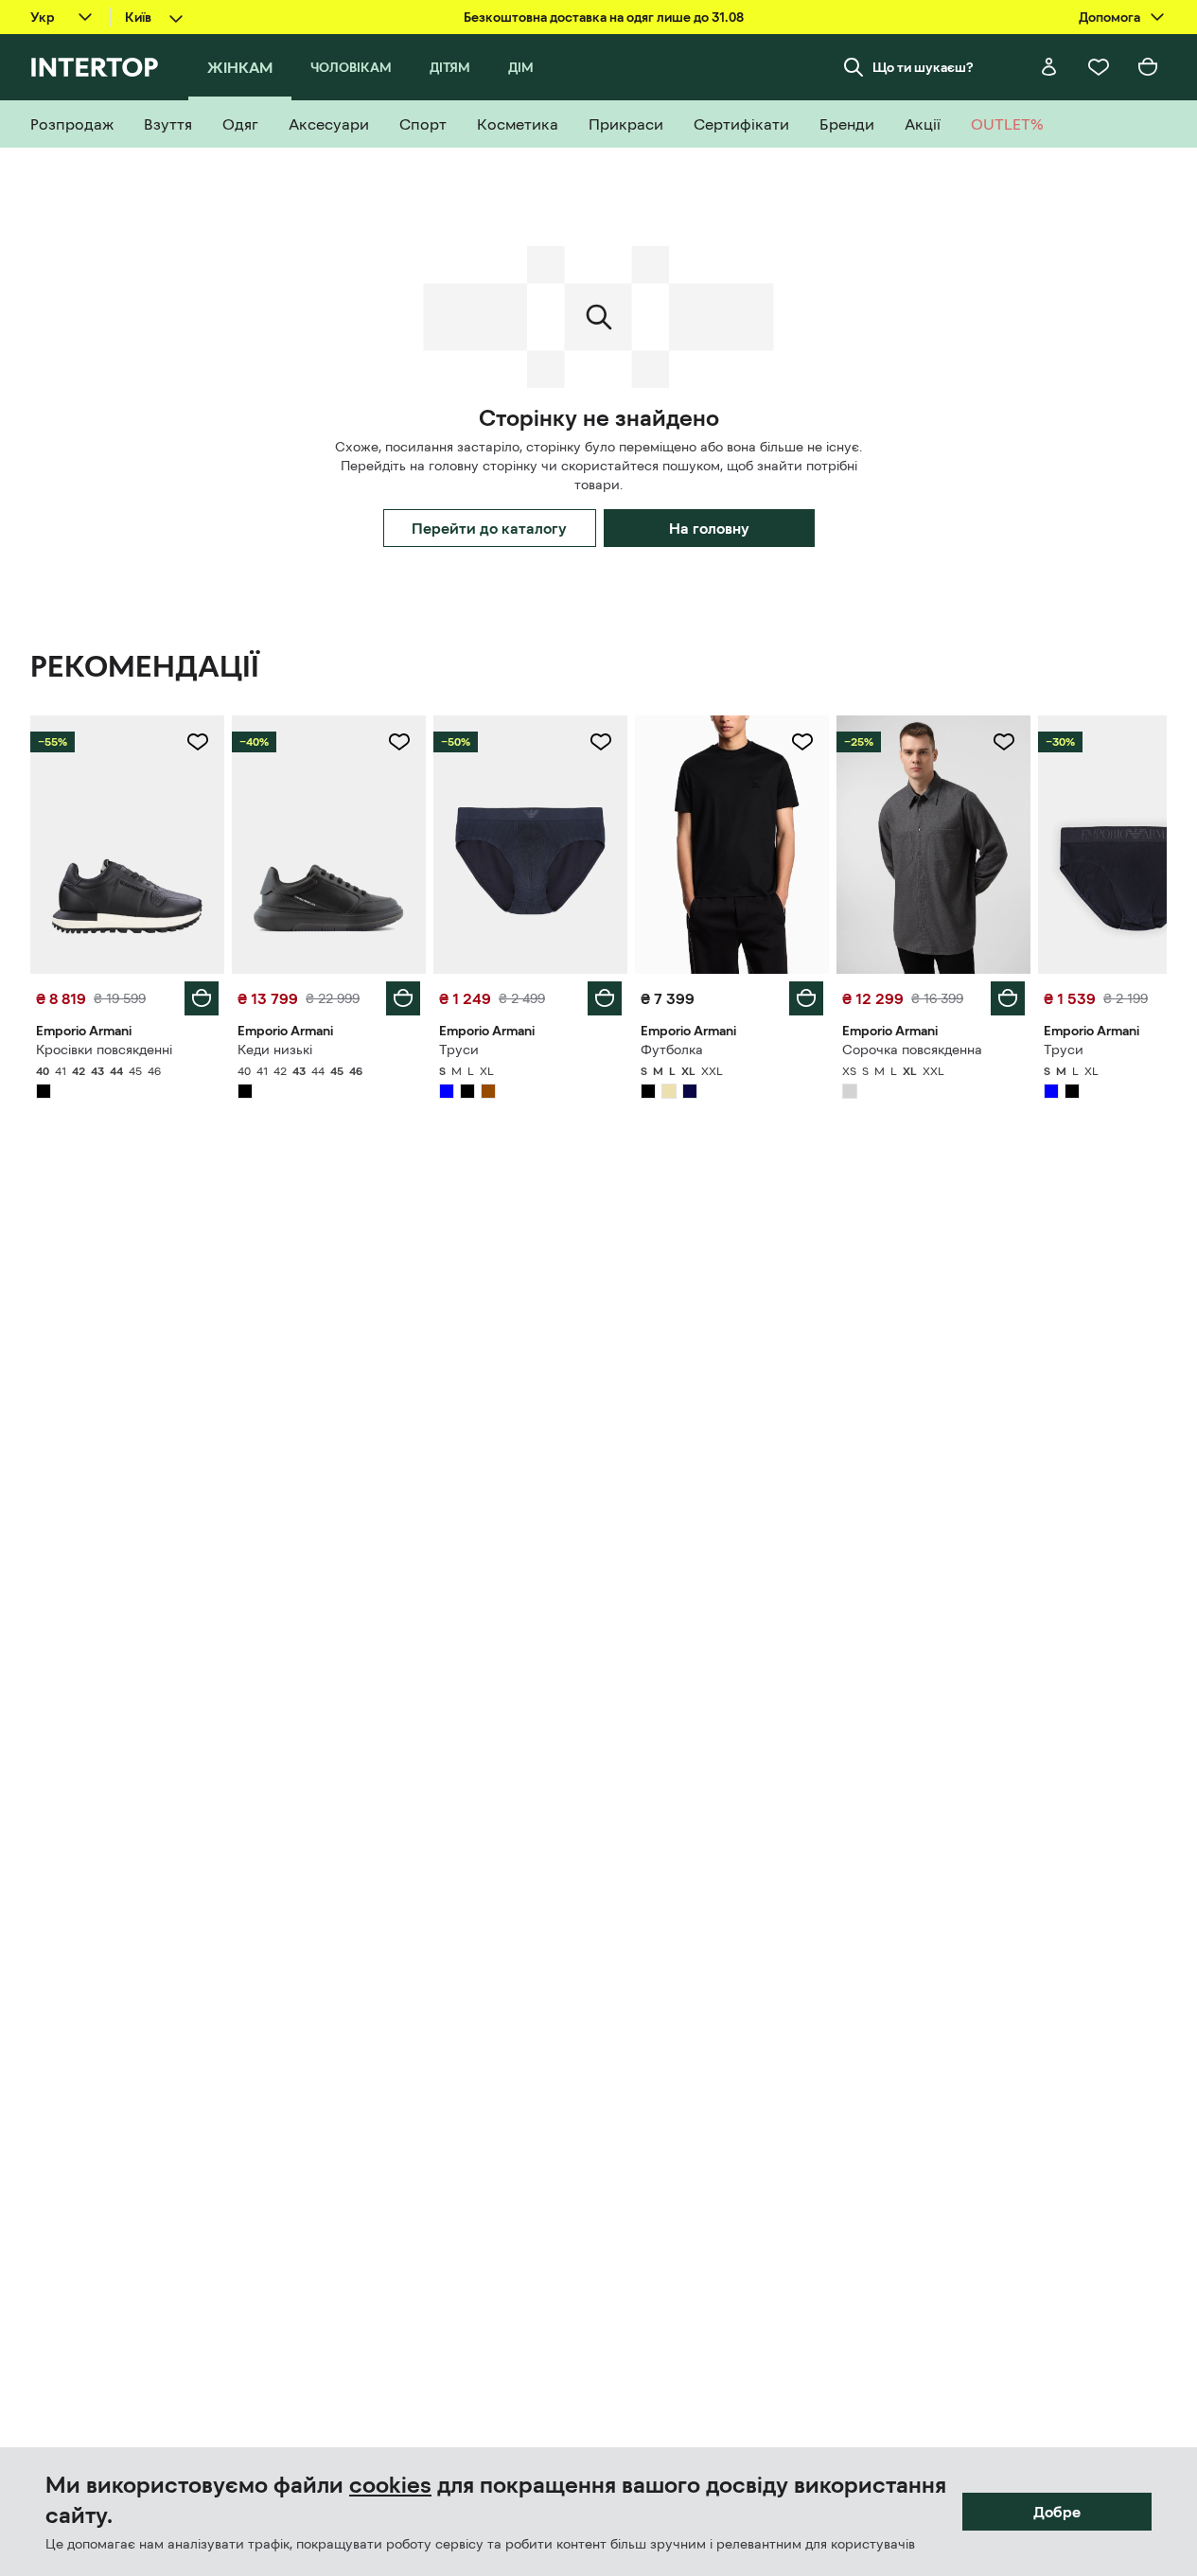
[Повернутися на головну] (94, 67)
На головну (709, 528)
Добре (1057, 2512)
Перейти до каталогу (489, 528)
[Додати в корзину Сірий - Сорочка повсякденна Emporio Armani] (1008, 998)
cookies (390, 2485)
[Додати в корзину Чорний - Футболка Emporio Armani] (806, 998)
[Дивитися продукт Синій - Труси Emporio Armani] (530, 845)
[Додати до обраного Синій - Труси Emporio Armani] (601, 742)
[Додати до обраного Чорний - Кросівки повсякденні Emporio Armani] (198, 742)
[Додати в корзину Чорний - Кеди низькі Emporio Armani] (403, 998)
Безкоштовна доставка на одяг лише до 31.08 (604, 17)
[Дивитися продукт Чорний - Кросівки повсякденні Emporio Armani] (127, 845)
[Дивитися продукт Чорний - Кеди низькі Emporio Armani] (329, 845)
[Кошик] (1148, 67)
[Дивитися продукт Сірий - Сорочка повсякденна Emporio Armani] (933, 845)
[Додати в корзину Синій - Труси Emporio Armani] (605, 998)
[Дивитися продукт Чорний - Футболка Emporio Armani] (732, 845)
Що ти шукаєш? (923, 67)
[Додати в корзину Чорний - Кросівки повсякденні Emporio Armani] (202, 998)
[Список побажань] (1099, 67)
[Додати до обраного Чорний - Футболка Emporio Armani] (802, 742)
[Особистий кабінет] (1049, 67)
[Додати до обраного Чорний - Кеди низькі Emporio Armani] (399, 742)
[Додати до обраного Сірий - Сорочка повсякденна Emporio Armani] (1004, 742)
